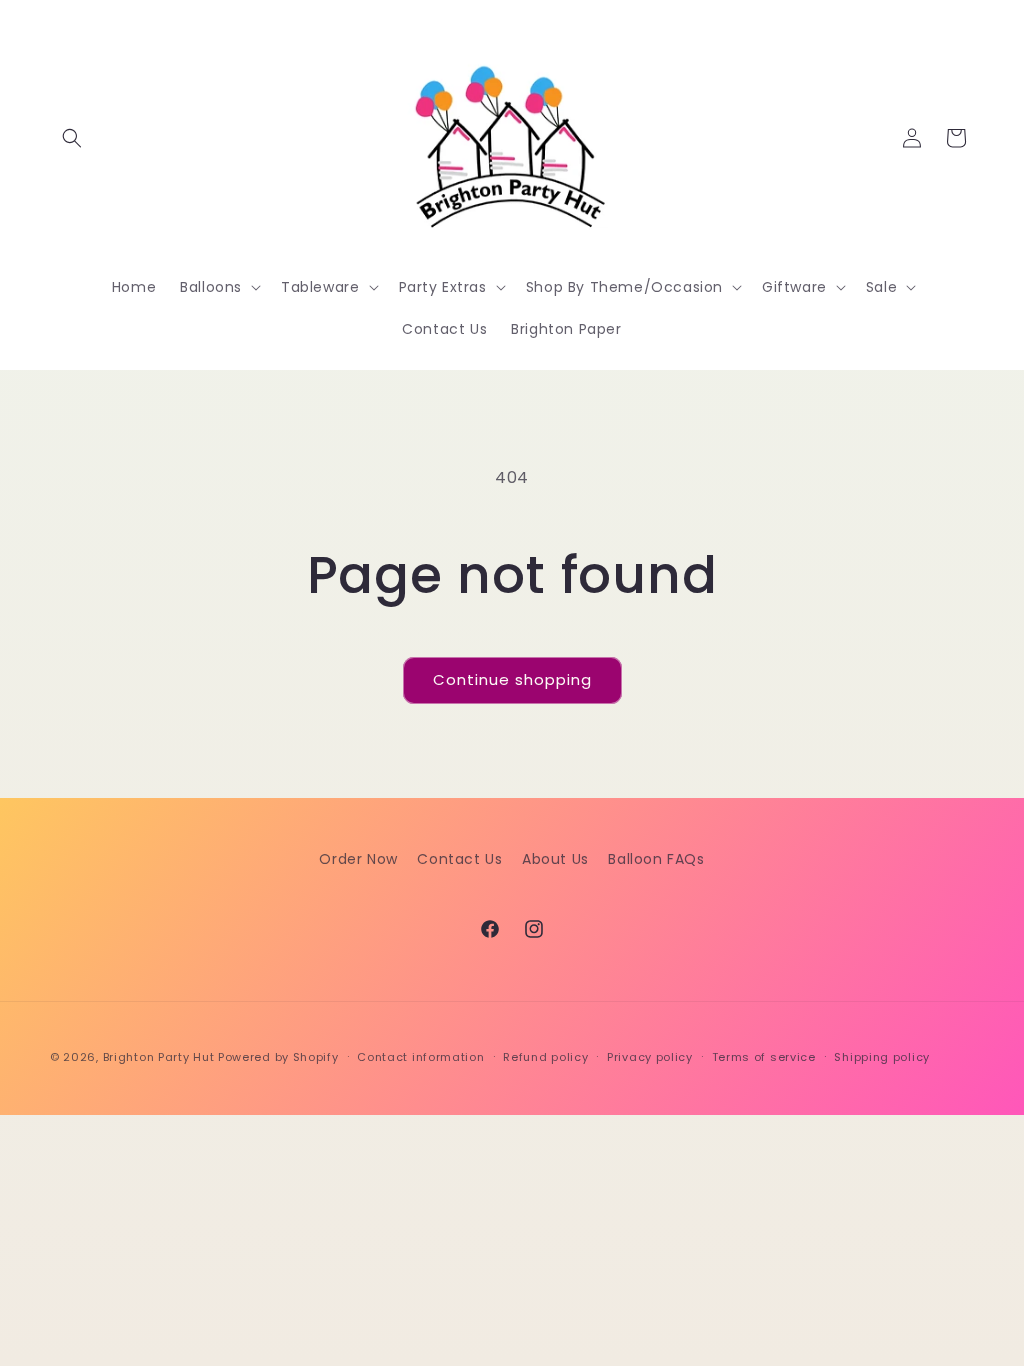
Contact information (420, 1057)
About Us (555, 859)
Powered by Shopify (278, 1057)
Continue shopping (512, 679)
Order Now (358, 859)
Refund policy (545, 1057)
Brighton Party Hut (159, 1057)
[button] (72, 138)
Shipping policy (882, 1057)
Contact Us (459, 859)
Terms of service (764, 1057)
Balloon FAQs (656, 859)
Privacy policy (650, 1057)
